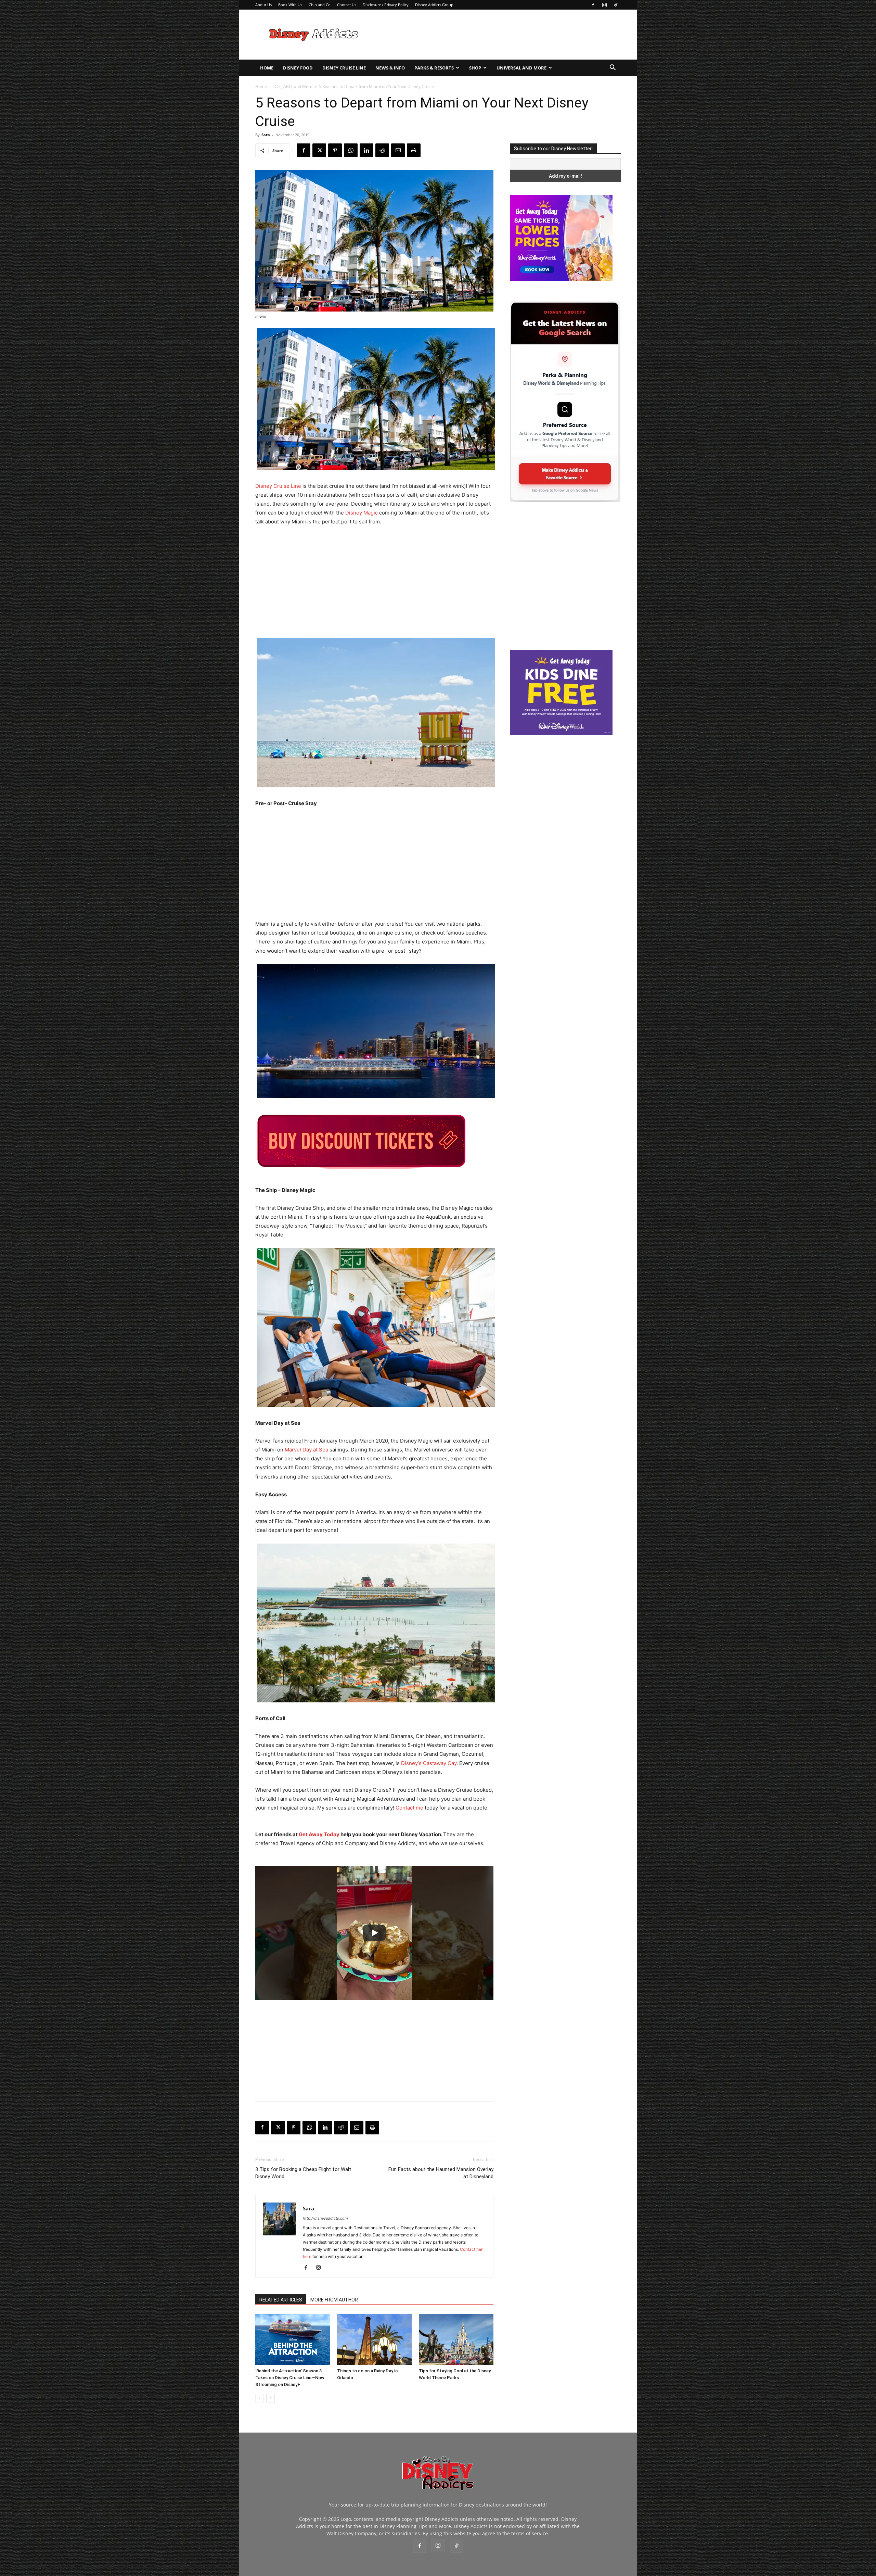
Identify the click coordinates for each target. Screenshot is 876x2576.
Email (402, 178)
